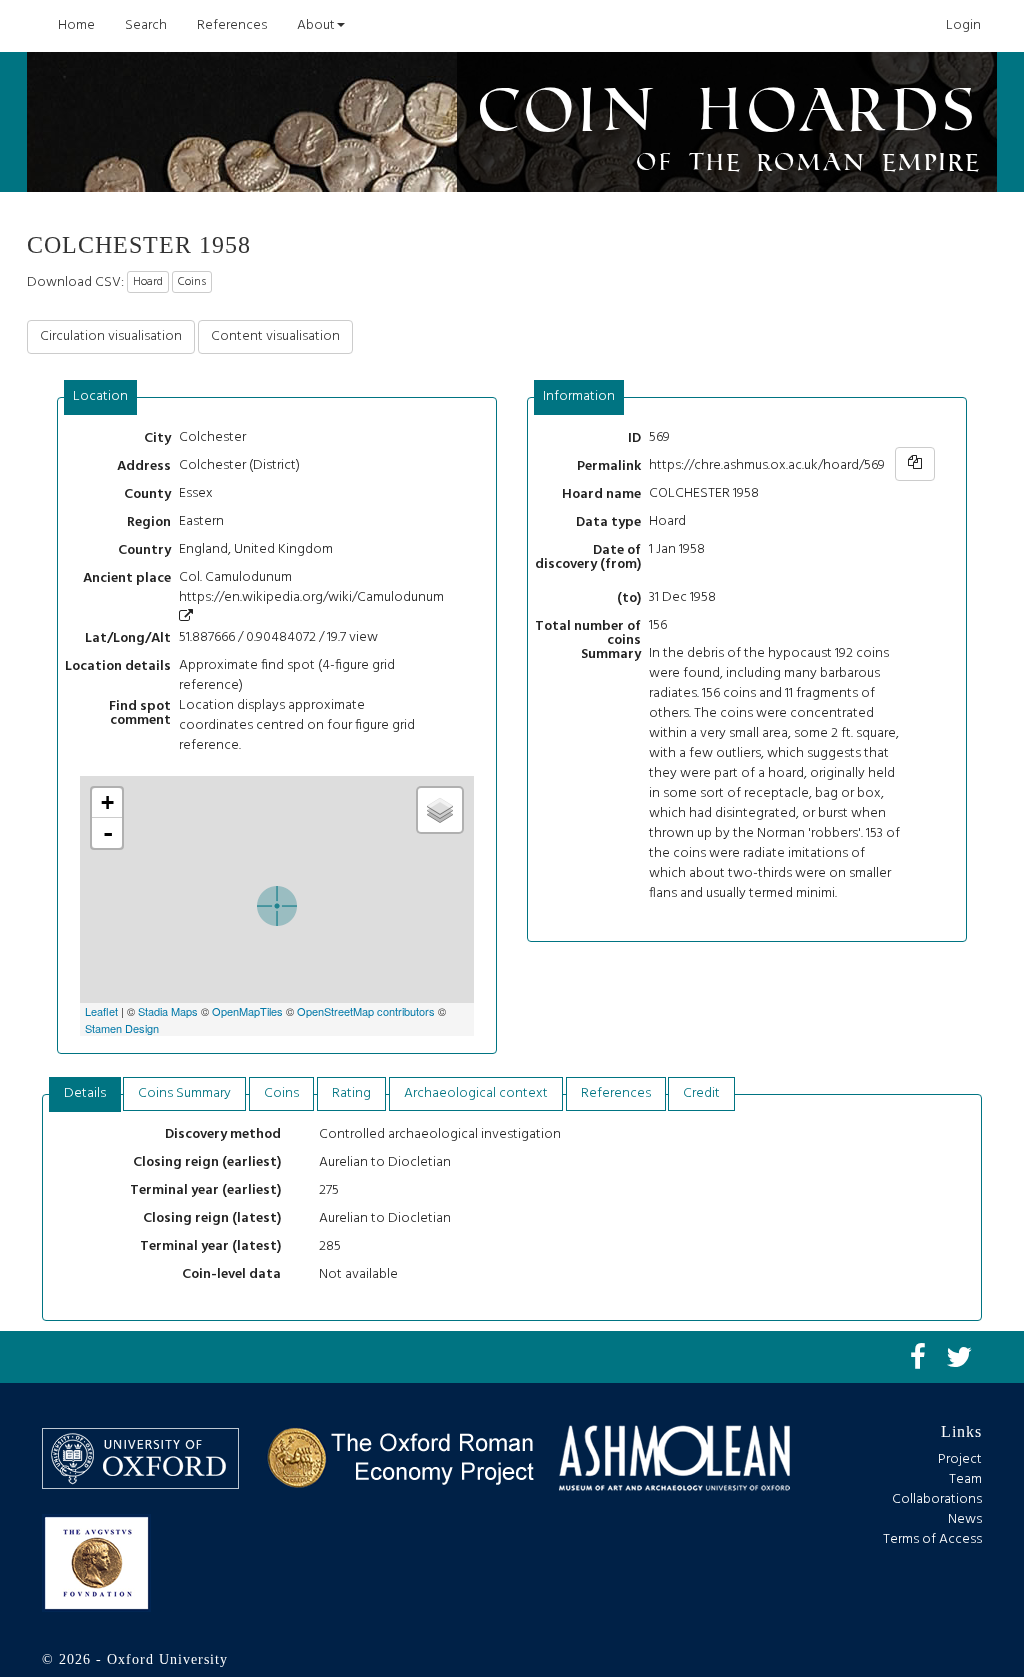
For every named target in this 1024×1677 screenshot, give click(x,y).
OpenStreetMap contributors (366, 1011)
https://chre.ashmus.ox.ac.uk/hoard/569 (767, 465)
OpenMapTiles (247, 1011)
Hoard (148, 282)
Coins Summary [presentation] (184, 1093)
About (316, 25)
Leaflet (101, 1011)
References (232, 25)
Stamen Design (122, 1028)
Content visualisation (275, 336)
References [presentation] (616, 1093)
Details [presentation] (85, 1093)
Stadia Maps (168, 1011)
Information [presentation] (579, 396)
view (363, 637)
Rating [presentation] (351, 1093)
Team (965, 1479)
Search (146, 25)
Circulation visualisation (111, 336)
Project (960, 1459)
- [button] (108, 833)
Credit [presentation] (701, 1093)
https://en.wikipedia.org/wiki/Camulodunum (311, 597)
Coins (192, 282)
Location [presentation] (100, 396)
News (965, 1519)
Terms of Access (932, 1539)
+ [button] (107, 802)
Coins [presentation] (281, 1093)
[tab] (101, 397)
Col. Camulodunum (235, 577)
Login (963, 25)
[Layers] (440, 810)
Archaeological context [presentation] (476, 1093)
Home (76, 25)
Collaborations (937, 1499)
